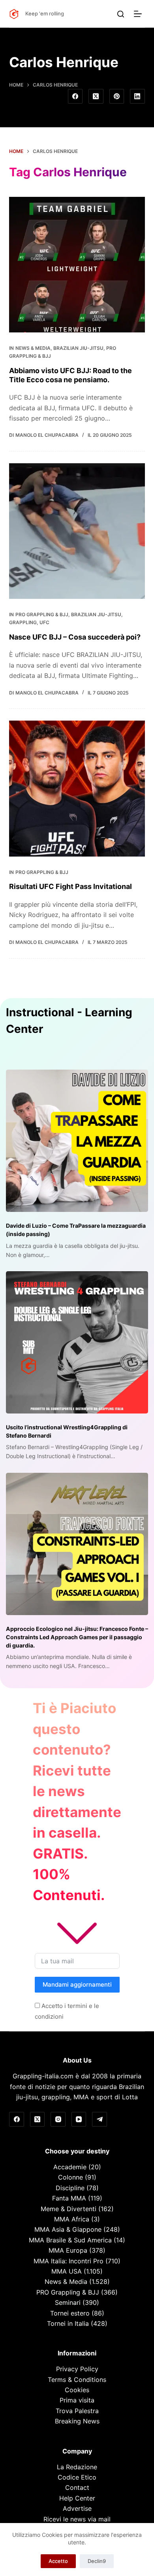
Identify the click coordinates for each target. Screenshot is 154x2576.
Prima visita (77, 2400)
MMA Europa (68, 2250)
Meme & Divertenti (69, 2209)
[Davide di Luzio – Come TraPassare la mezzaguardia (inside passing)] (77, 1141)
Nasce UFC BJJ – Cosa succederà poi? (75, 637)
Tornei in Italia (68, 2323)
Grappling (23, 622)
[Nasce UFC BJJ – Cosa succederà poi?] (77, 531)
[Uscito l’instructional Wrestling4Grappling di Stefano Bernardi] (77, 1342)
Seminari (68, 2302)
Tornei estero (70, 2313)
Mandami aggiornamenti (77, 1984)
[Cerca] (121, 14)
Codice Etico (77, 2477)
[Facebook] (75, 96)
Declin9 (97, 2561)
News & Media (33, 348)
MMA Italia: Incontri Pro (69, 2261)
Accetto (58, 2561)
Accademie (70, 2167)
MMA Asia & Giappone (68, 2229)
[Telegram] (100, 2119)
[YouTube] (79, 2119)
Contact (77, 2487)
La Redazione (77, 2467)
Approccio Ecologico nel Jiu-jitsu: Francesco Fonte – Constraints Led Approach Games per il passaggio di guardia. (77, 1637)
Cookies (77, 2390)
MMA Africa (72, 2219)
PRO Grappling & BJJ (42, 614)
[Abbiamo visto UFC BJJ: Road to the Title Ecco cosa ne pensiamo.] (77, 265)
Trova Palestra (77, 2411)
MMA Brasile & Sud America (70, 2240)
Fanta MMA (69, 2198)
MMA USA (67, 2271)
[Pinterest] (117, 96)
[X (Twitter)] (96, 96)
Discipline (70, 2188)
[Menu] (139, 14)
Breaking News (77, 2421)
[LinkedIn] (137, 96)
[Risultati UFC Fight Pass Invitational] (77, 788)
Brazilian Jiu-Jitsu (78, 348)
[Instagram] (58, 2119)
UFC (44, 622)
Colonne (70, 2177)
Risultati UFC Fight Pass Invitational (70, 886)
